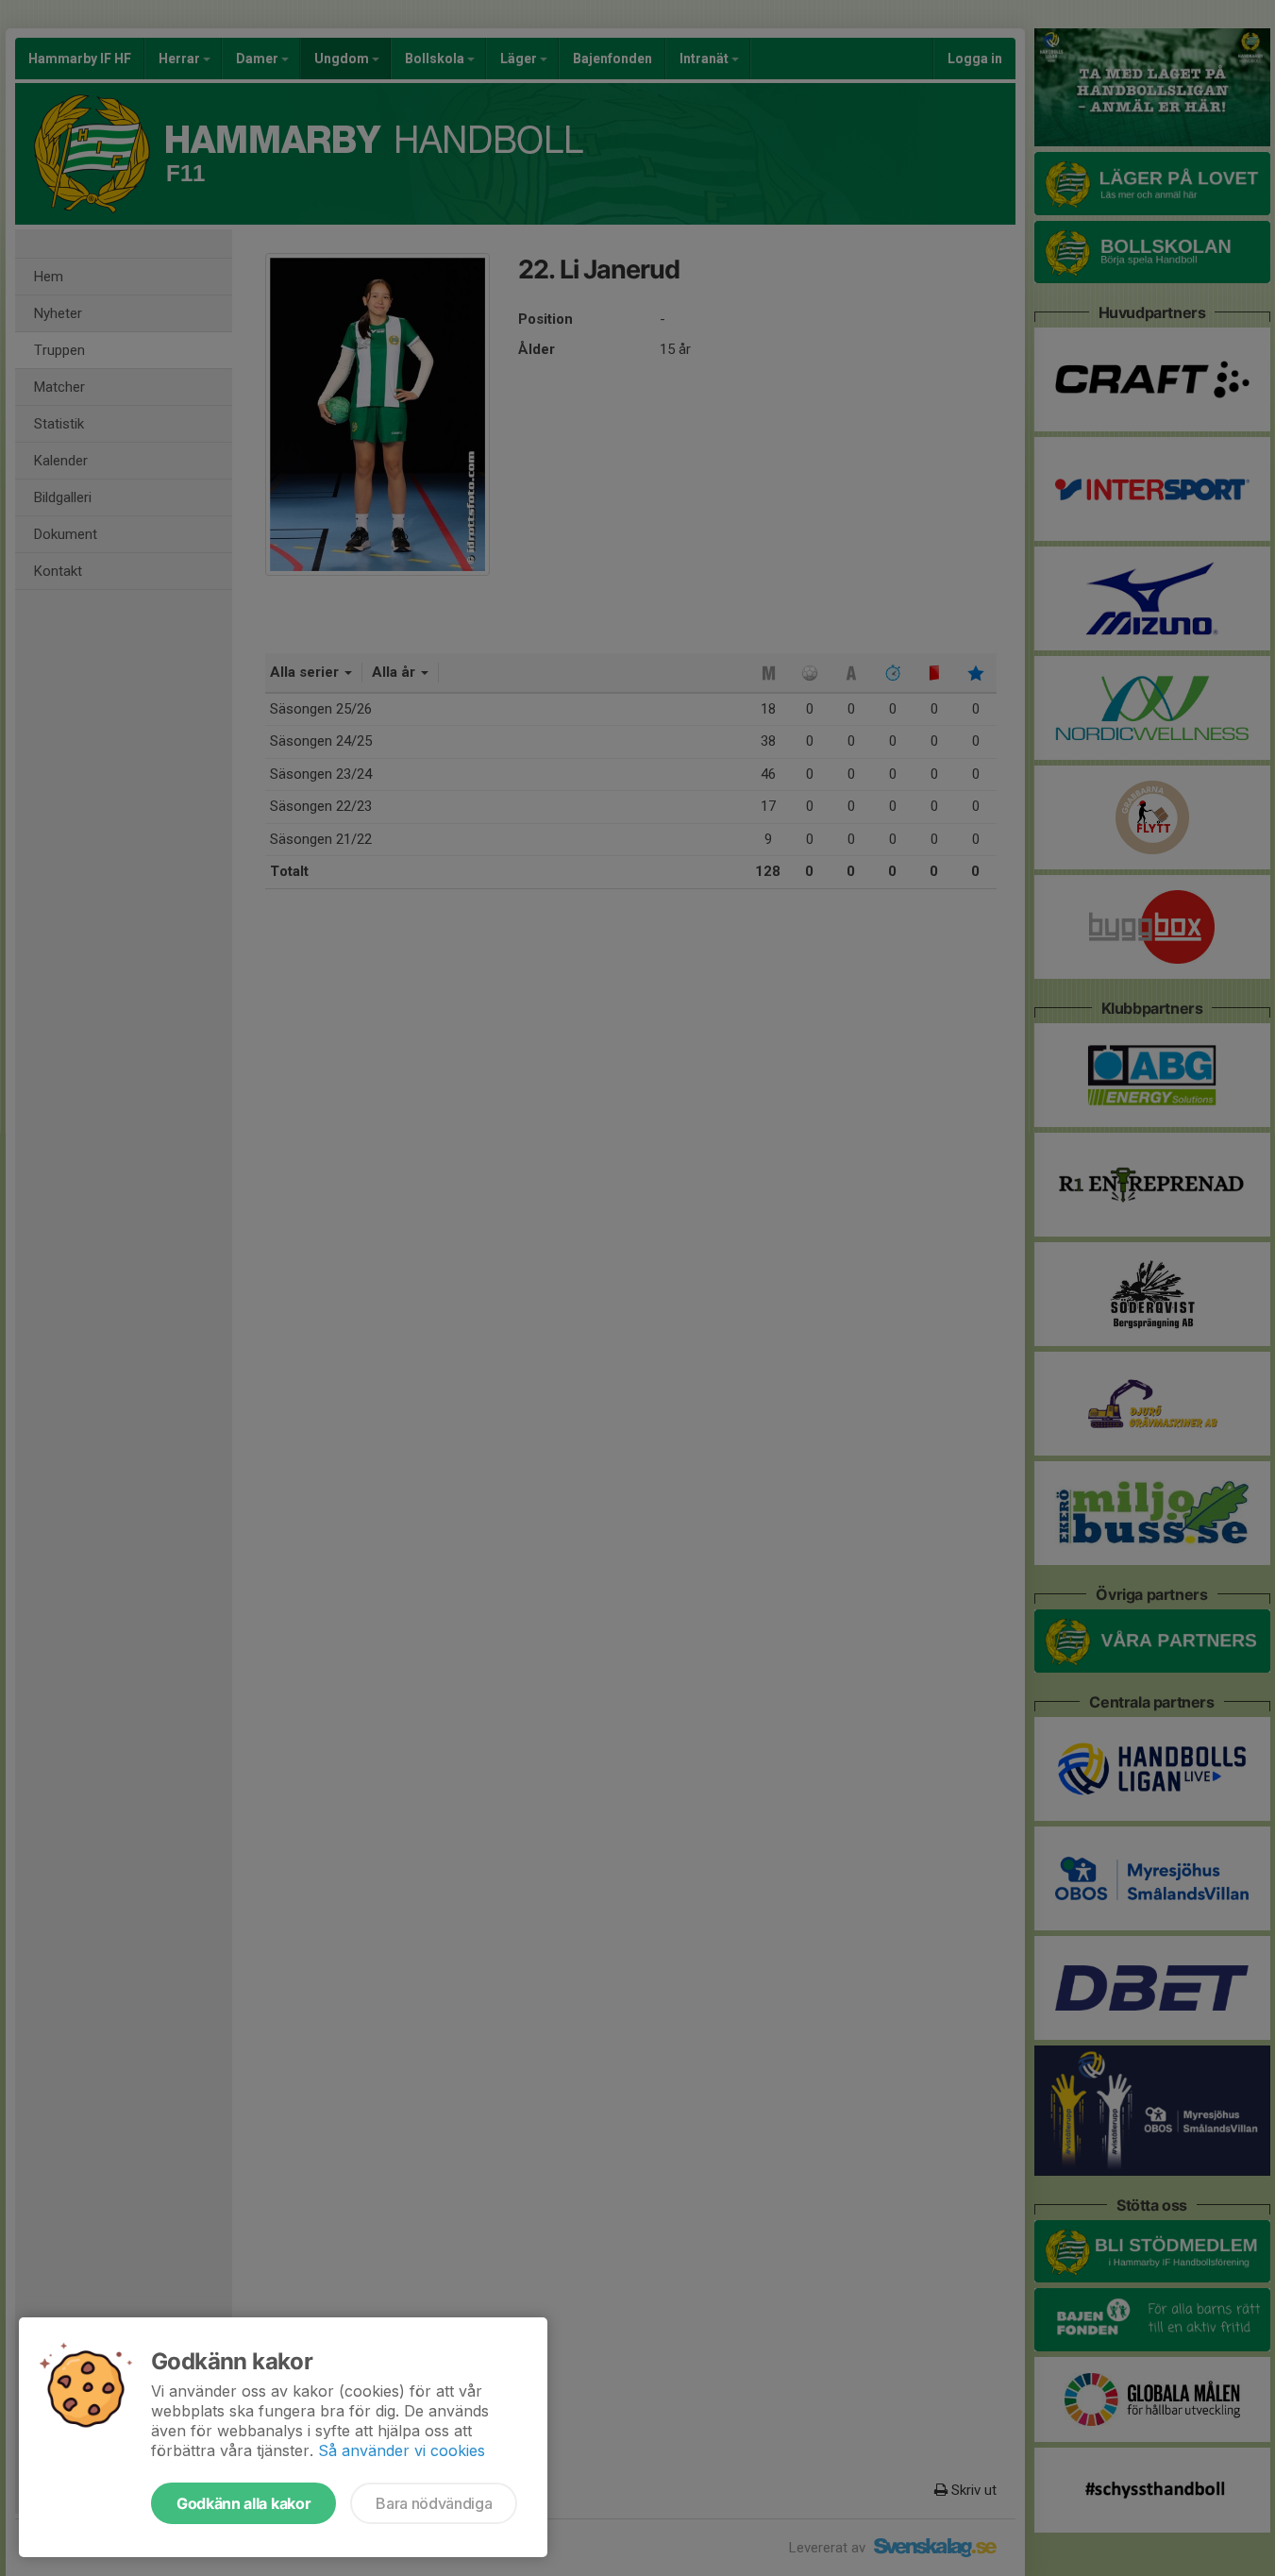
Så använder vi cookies (402, 2450)
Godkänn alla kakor (243, 2503)
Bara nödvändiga (434, 2503)
